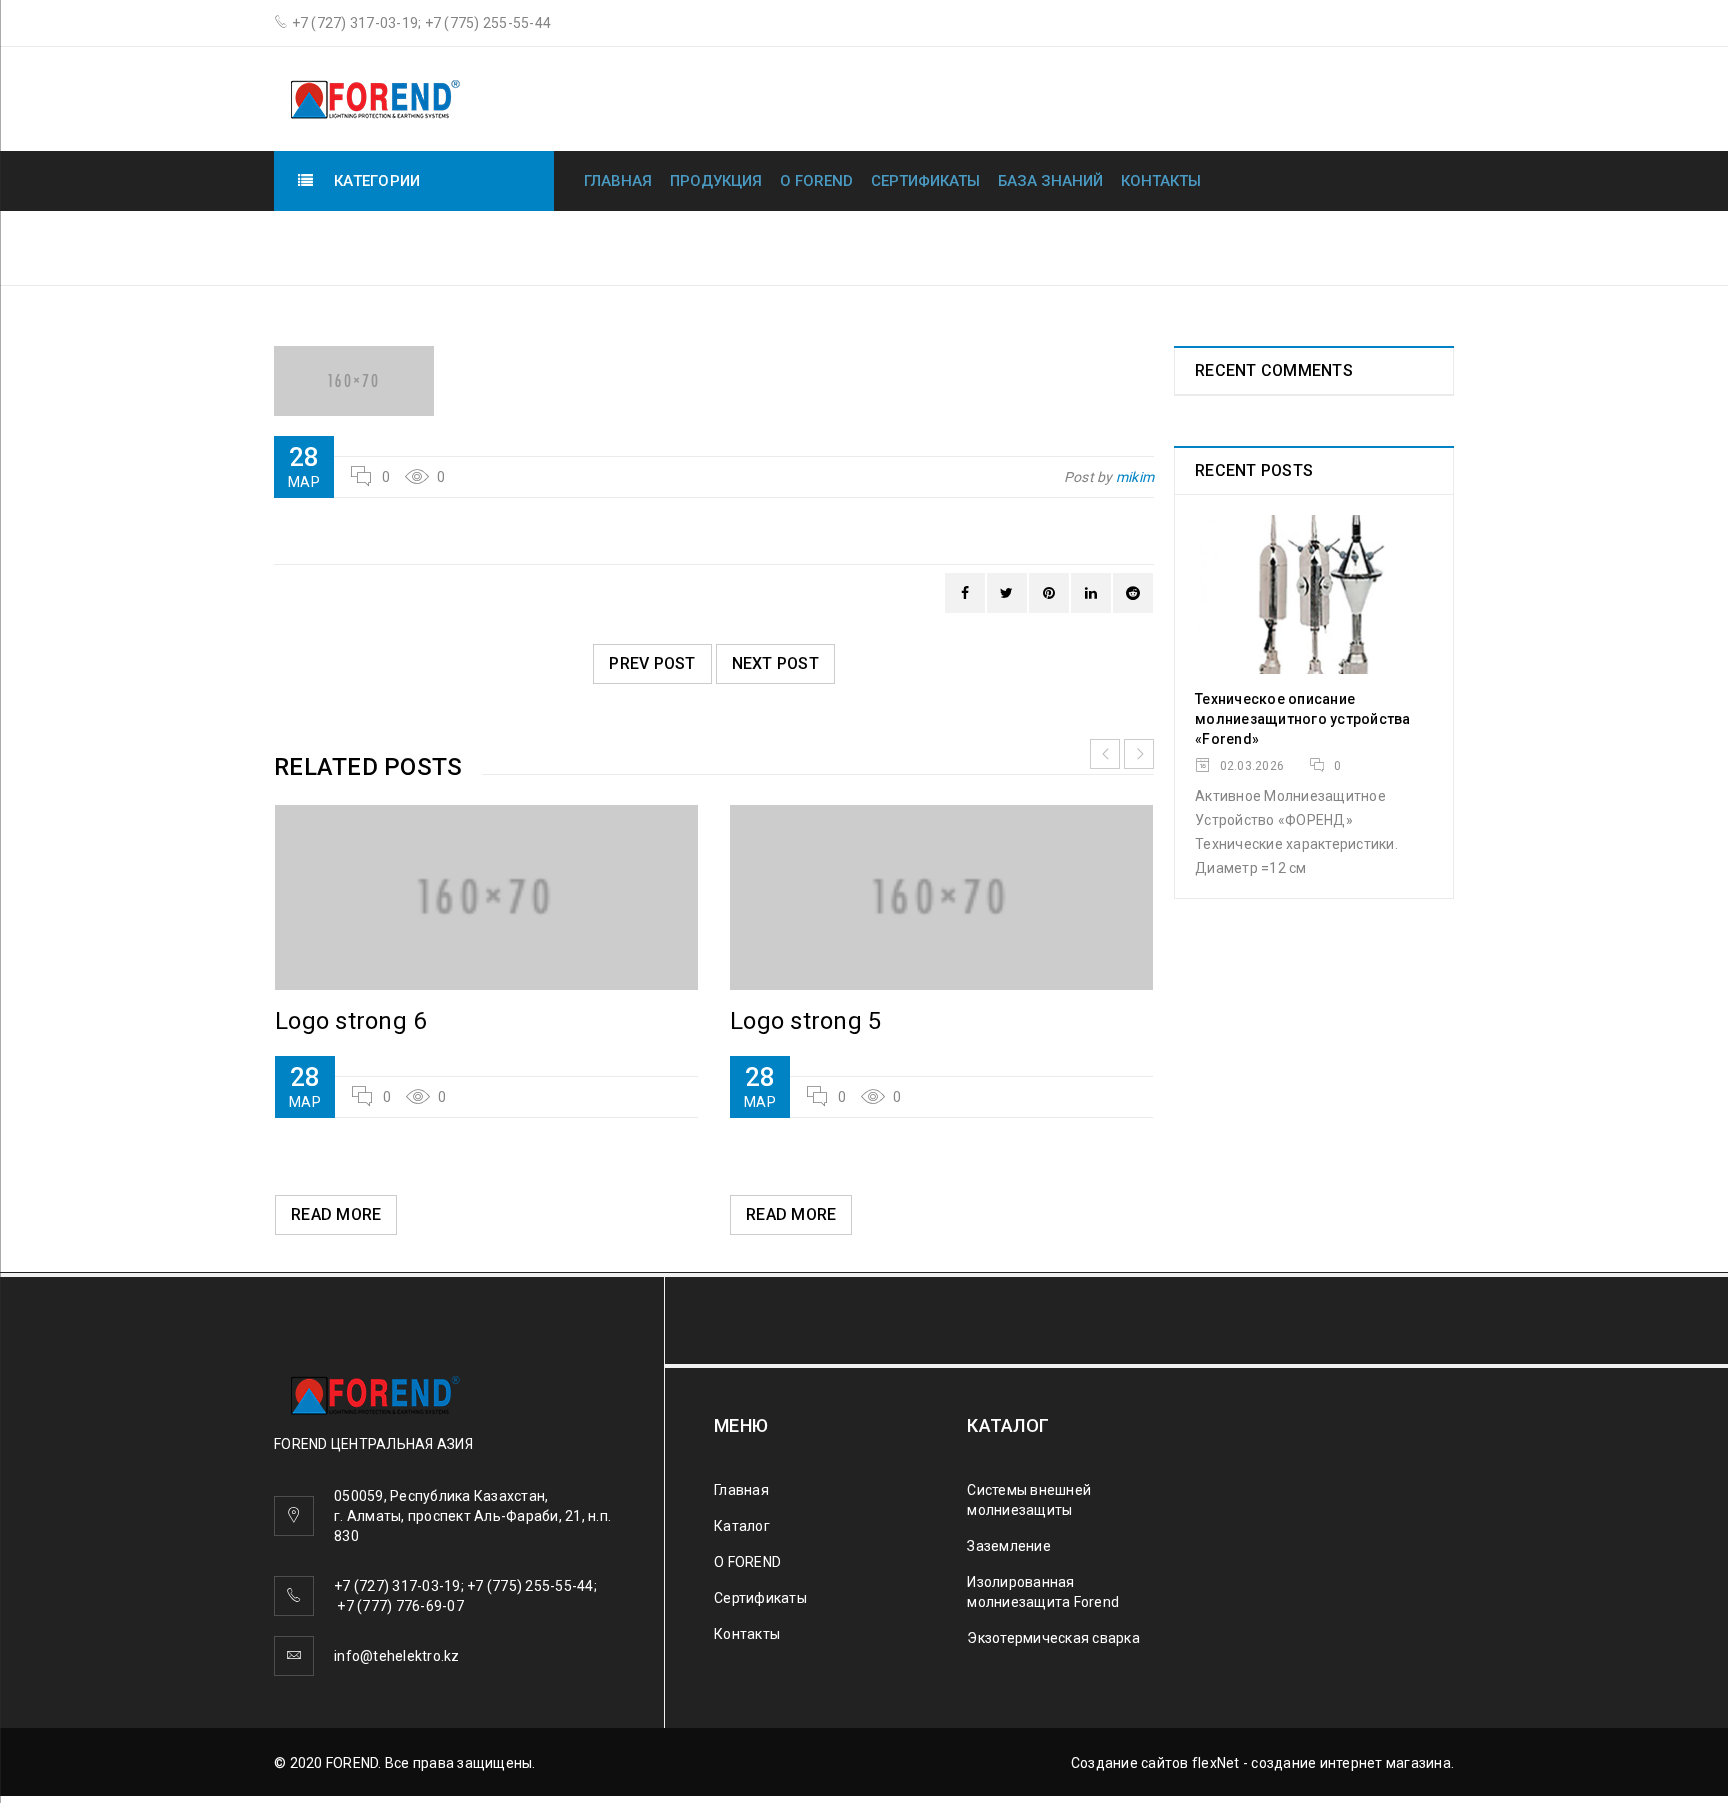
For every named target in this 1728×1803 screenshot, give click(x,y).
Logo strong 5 (805, 1021)
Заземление (1009, 1546)
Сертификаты (925, 181)
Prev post (652, 663)
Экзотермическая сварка (1053, 1638)
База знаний (1050, 181)
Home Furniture (1171, 246)
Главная (618, 181)
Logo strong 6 (350, 1021)
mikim (1135, 477)
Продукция (716, 181)
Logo (1288, 246)
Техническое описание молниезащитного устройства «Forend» (1303, 719)
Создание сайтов (1130, 1763)
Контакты (1161, 181)
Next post (775, 663)
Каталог (742, 1526)
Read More (336, 1214)
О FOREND (816, 181)
